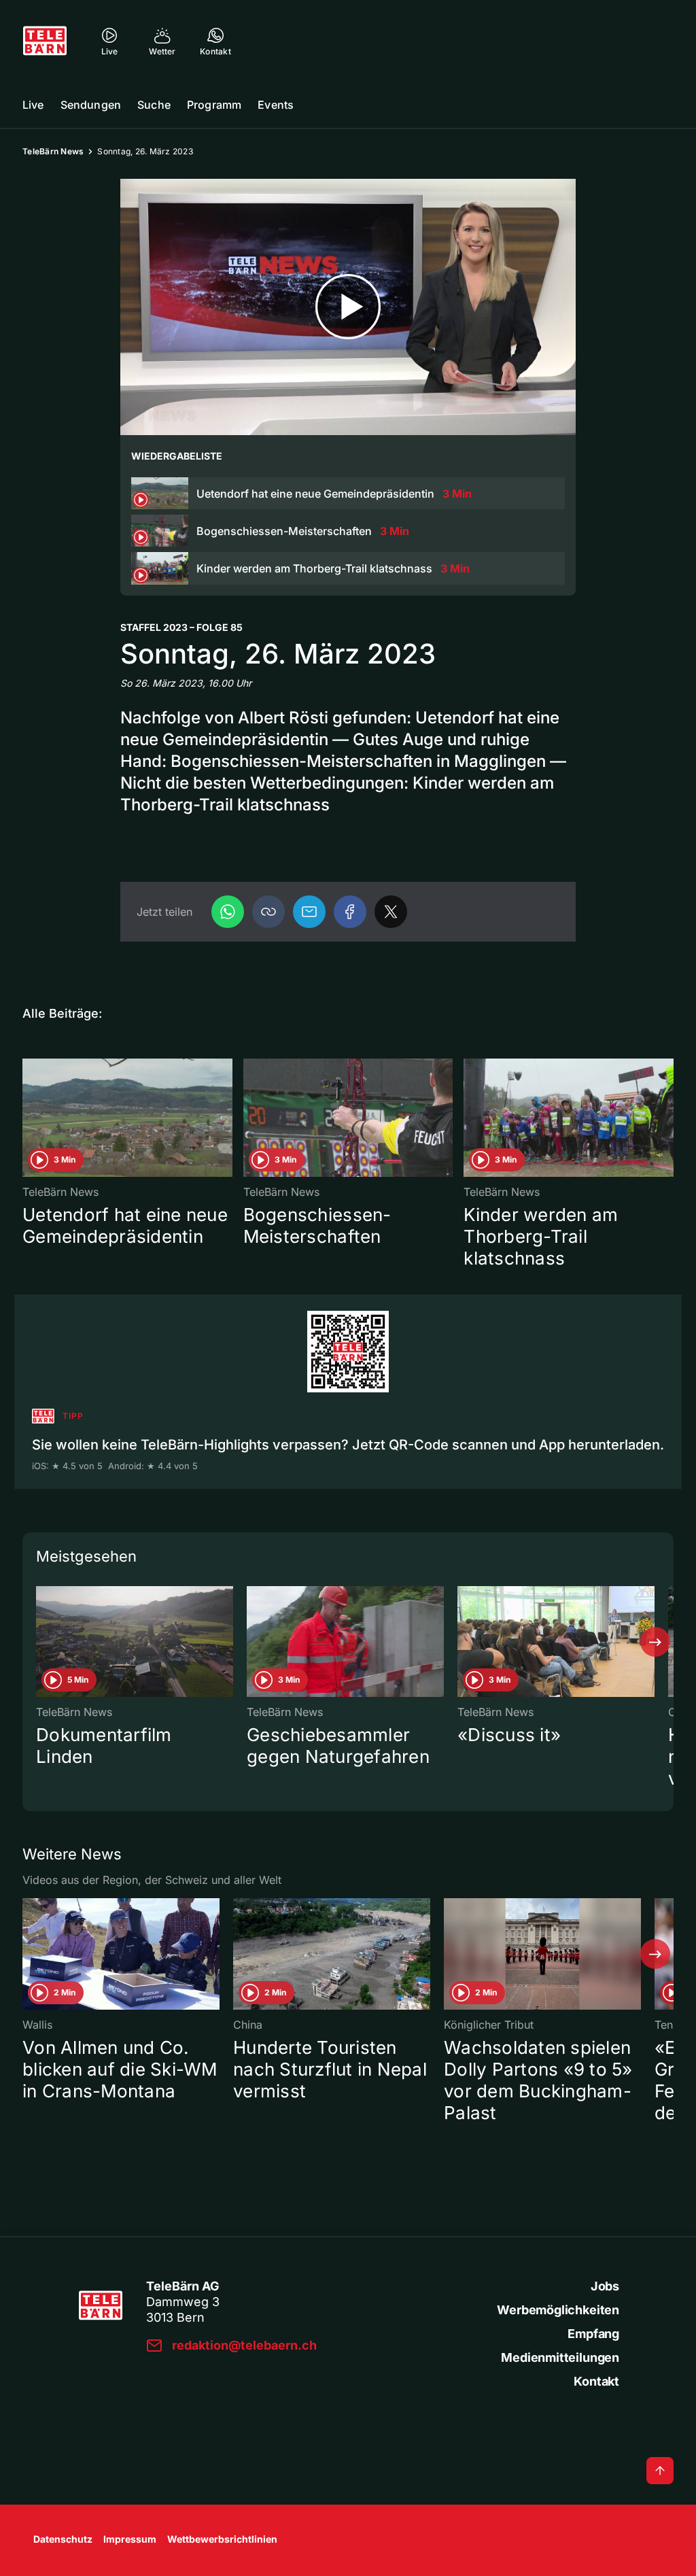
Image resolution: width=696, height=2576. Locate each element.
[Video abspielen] (348, 307)
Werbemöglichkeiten (558, 2310)
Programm (214, 105)
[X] (391, 912)
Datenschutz (63, 2539)
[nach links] (41, 1642)
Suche (154, 105)
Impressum (130, 2539)
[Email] (309, 912)
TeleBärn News (53, 151)
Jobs (605, 2286)
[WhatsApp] (228, 912)
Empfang (593, 2334)
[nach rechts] (655, 1642)
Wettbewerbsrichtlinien (222, 2539)
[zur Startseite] (45, 41)
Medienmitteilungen (560, 2357)
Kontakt (596, 2381)
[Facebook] (350, 912)
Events (276, 105)
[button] (268, 912)
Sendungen (91, 105)
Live (33, 105)
